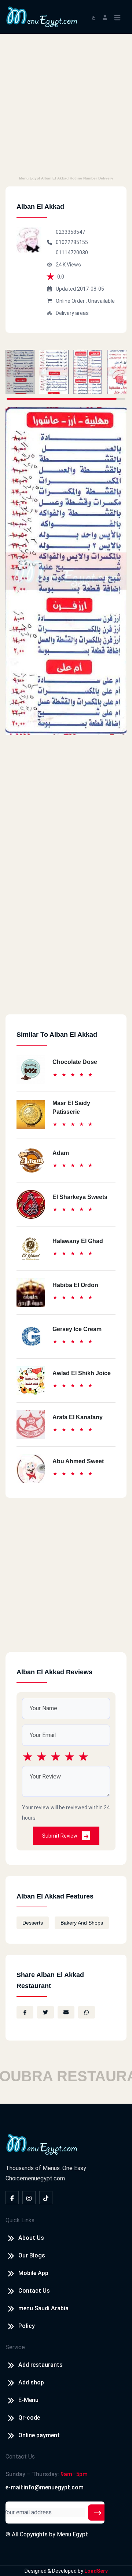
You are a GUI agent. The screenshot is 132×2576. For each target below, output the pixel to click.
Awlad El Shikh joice (82, 1373)
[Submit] (98, 2513)
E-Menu (28, 2400)
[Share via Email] (66, 2012)
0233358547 (70, 232)
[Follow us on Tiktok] (46, 2198)
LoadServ (96, 2571)
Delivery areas (72, 313)
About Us (31, 2238)
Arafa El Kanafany (78, 1417)
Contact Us (34, 2291)
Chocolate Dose (75, 1062)
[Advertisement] (66, 103)
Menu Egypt (72, 2534)
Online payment (39, 2435)
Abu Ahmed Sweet (78, 1461)
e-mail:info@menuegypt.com (45, 2487)
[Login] (105, 17)
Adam (61, 1153)
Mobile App (33, 2273)
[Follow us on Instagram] (29, 2198)
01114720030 (72, 252)
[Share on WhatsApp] (87, 2012)
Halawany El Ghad (78, 1241)
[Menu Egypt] (42, 16)
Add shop (31, 2382)
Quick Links (20, 2220)
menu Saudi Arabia (43, 2308)
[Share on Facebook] (25, 2012)
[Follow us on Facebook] (12, 2198)
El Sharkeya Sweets (80, 1197)
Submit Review (60, 1836)
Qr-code (29, 2418)
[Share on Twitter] (45, 2012)
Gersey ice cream (77, 1329)
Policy (27, 2326)
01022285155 (72, 242)
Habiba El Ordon (75, 1285)
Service (15, 2347)
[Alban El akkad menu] (20, 372)
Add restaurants (41, 2365)
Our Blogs (32, 2255)
